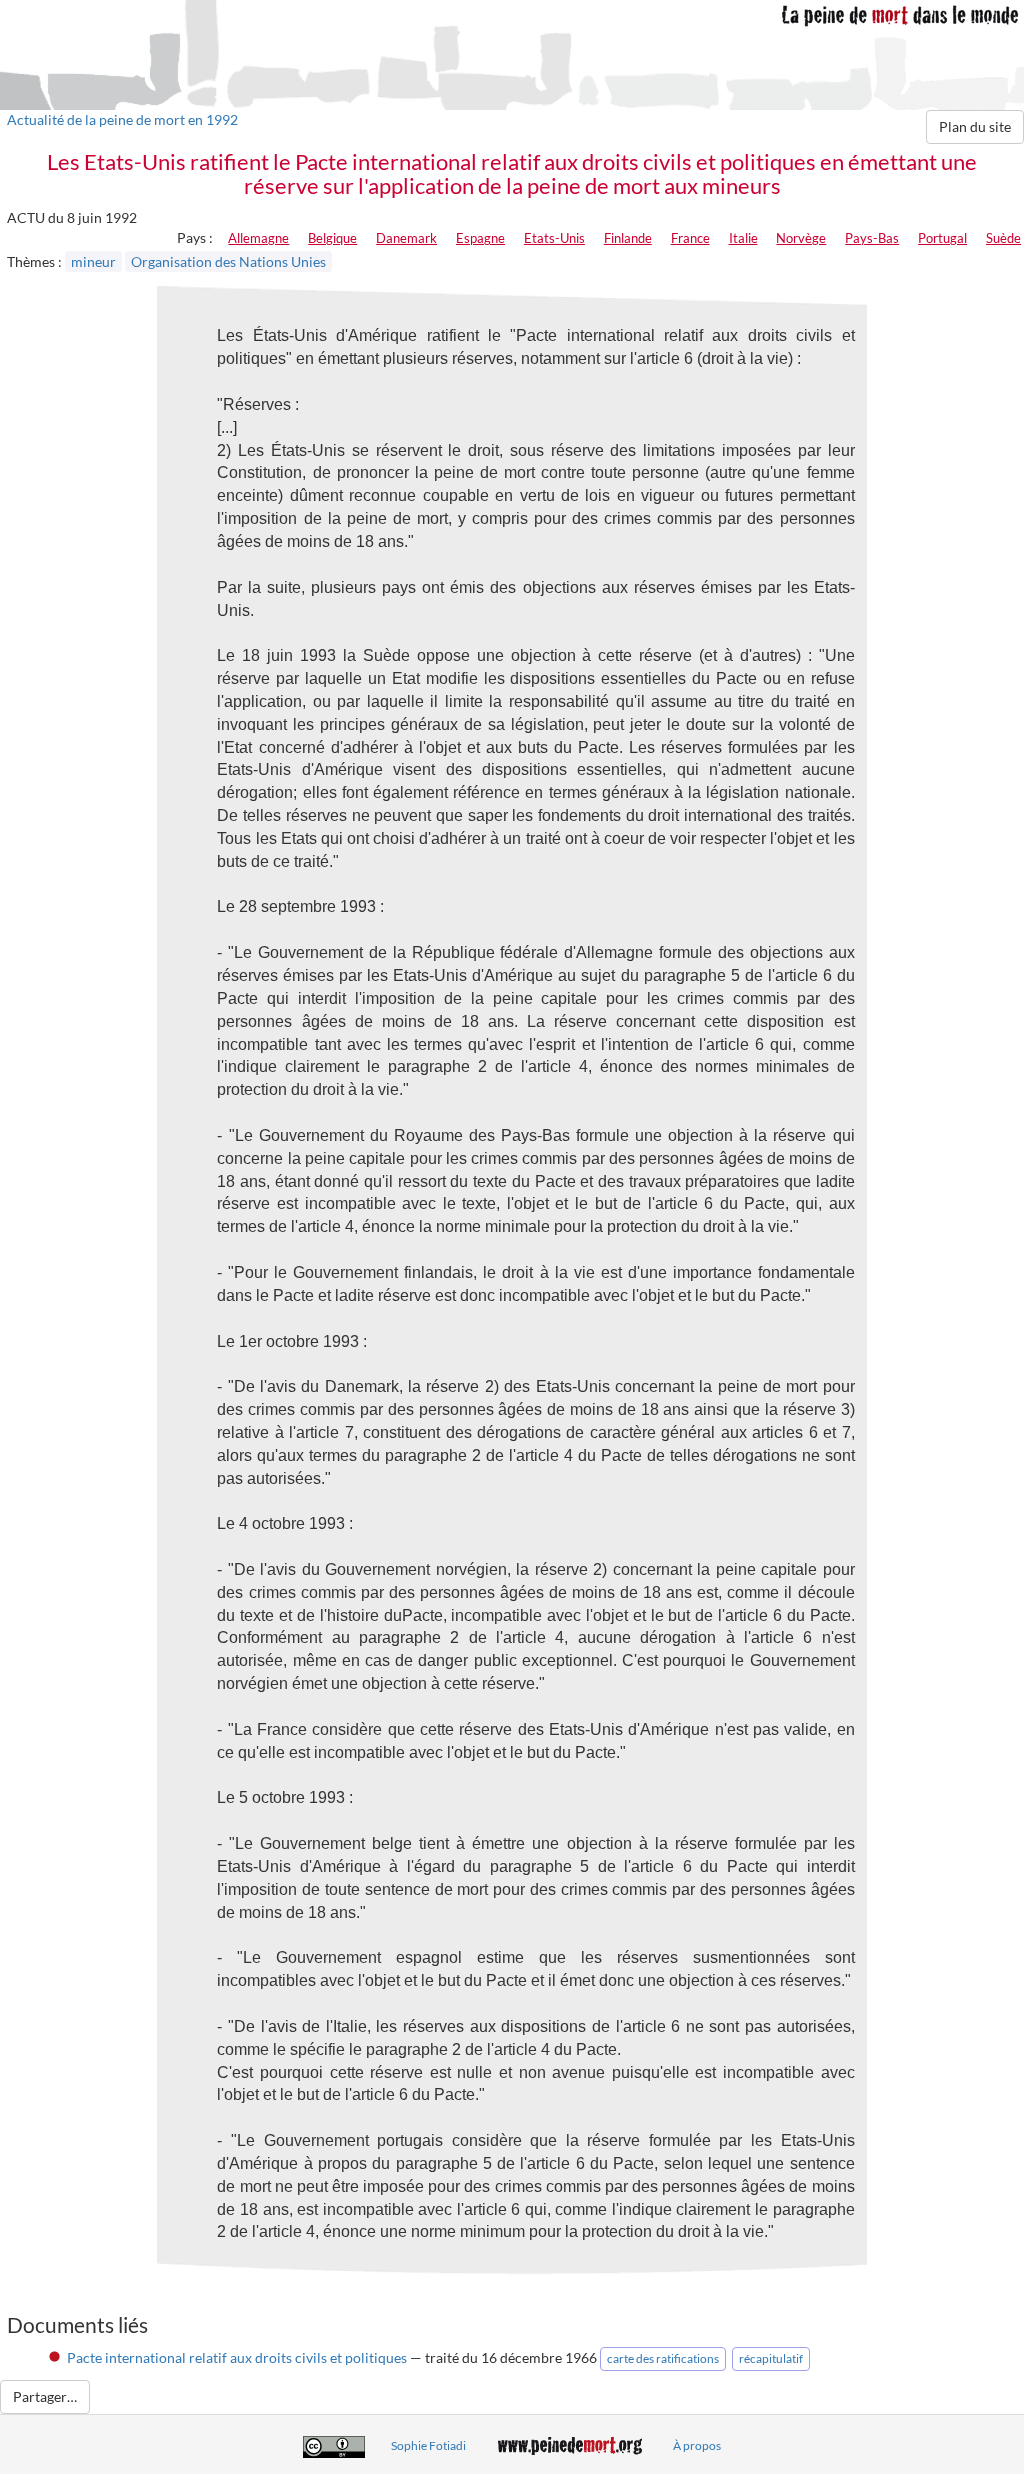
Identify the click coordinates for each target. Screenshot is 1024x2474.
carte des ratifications (663, 2358)
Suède (1003, 238)
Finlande (628, 238)
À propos (697, 2445)
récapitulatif (771, 2358)
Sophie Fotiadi (428, 2445)
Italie (743, 238)
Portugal (942, 238)
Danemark (406, 238)
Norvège (801, 238)
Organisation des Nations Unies (228, 261)
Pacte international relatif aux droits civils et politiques (237, 2357)
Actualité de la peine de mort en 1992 (122, 119)
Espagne (480, 238)
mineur (93, 261)
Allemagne (258, 238)
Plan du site (975, 126)
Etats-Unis (554, 238)
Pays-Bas (872, 238)
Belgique (332, 238)
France (690, 238)
